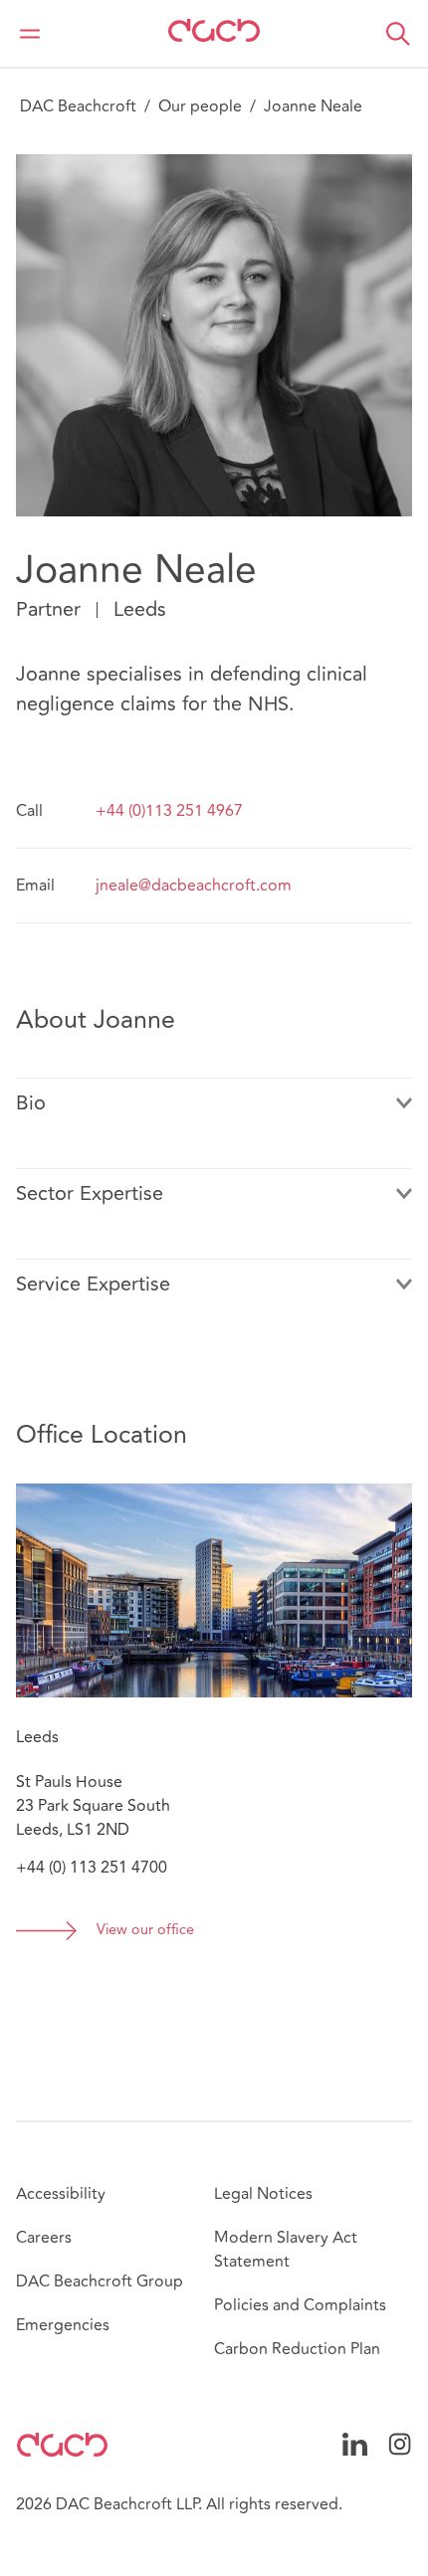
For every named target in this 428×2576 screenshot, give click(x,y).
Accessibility (61, 2194)
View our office (145, 1931)
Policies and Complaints (300, 2305)
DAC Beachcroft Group (100, 2281)
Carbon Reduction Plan (297, 2349)
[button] (398, 34)
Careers (44, 2238)
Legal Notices (263, 2194)
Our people (200, 106)
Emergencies (63, 2325)
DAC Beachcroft (78, 106)
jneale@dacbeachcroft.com (194, 886)
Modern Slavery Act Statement (286, 2250)
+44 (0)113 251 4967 (169, 811)
